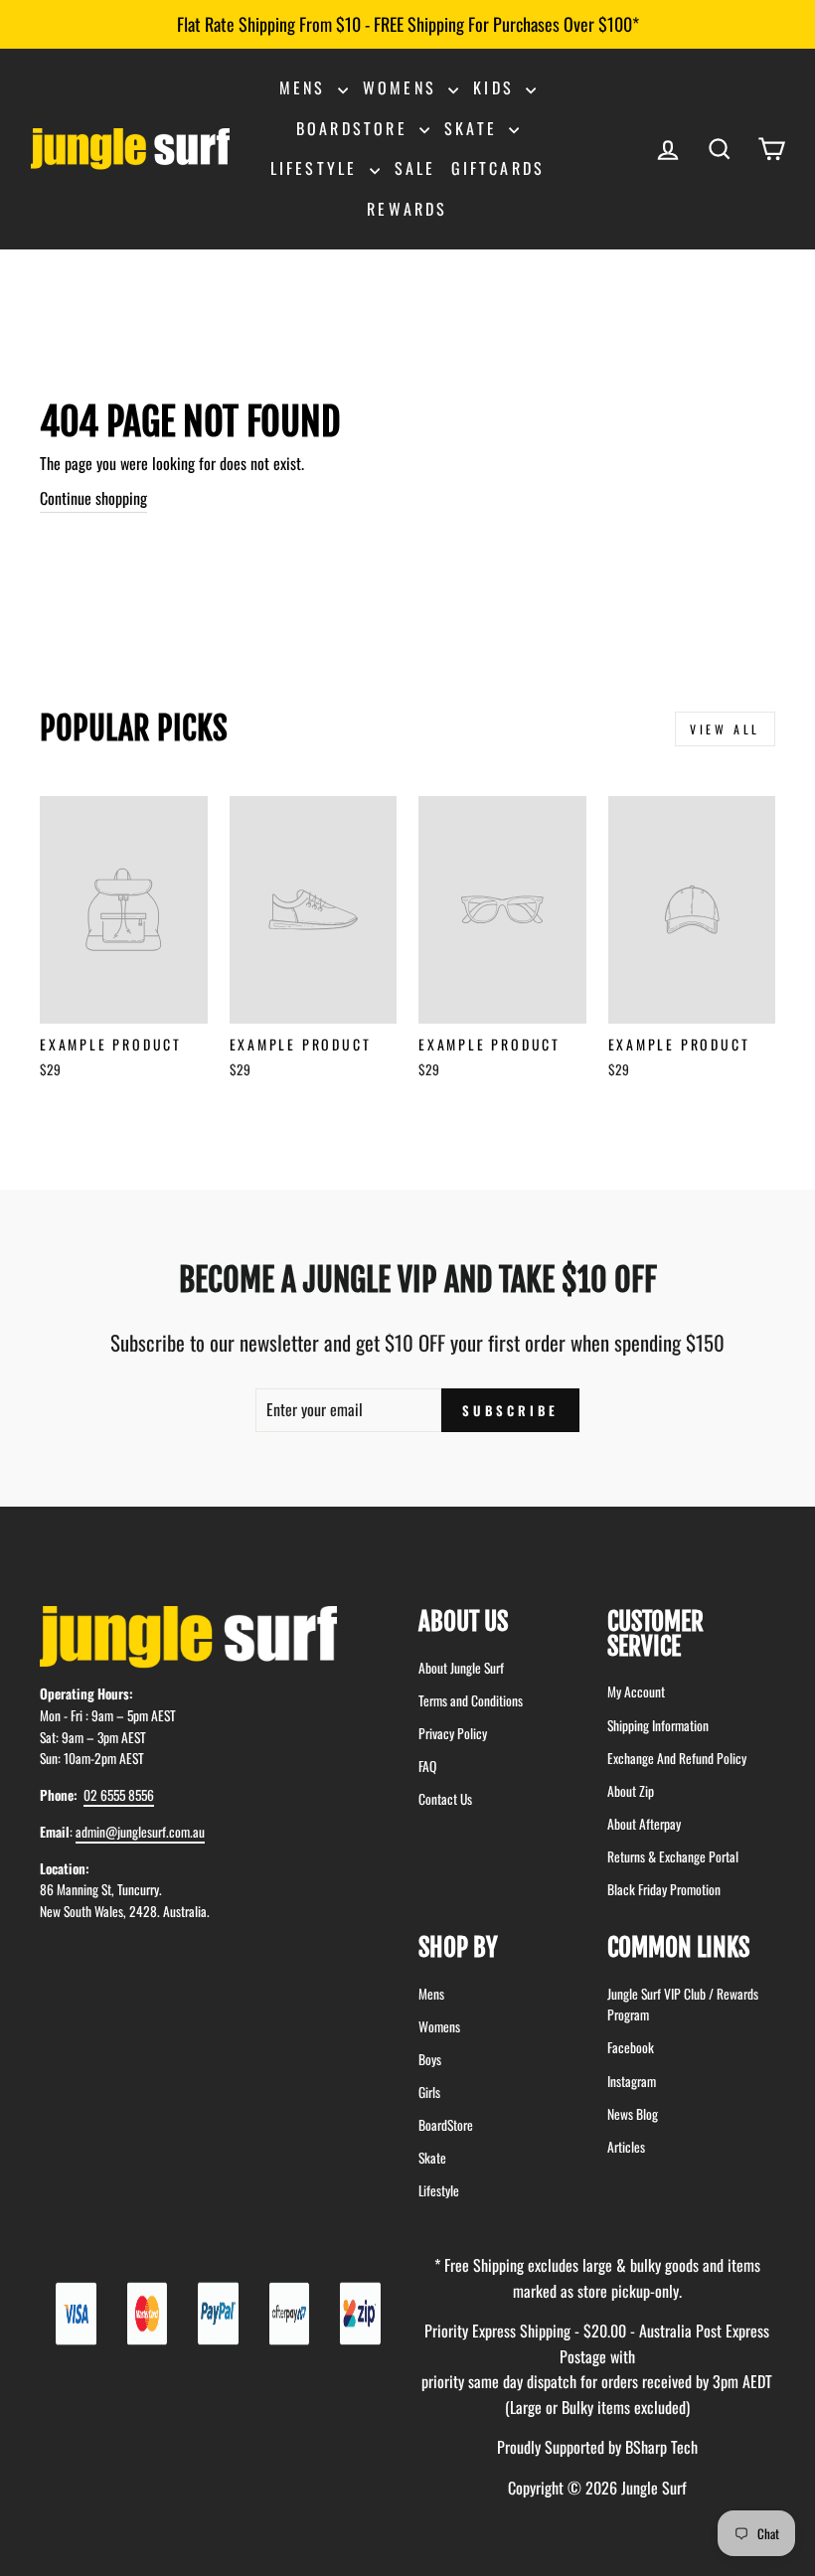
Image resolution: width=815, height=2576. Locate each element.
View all (725, 729)
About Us (463, 1621)
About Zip (631, 1791)
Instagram (632, 2081)
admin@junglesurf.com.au (140, 1832)
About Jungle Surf (461, 1668)
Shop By (458, 1947)
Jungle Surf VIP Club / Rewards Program (683, 2005)
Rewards (407, 209)
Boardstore (355, 128)
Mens (306, 87)
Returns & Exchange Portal (673, 1856)
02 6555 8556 (119, 1795)
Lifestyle (318, 168)
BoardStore (446, 2125)
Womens (403, 87)
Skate (474, 128)
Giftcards (498, 168)
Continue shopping (93, 498)
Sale (415, 168)
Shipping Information (658, 1725)
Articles (626, 2147)
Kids (497, 87)
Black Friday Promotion (664, 1889)
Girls (429, 2092)
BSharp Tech (661, 2447)
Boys (430, 2059)
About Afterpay (644, 1824)
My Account (636, 1691)
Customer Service (655, 1634)
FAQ (427, 1766)
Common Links (678, 1947)
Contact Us (445, 1799)
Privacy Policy (453, 1733)
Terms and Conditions (471, 1700)
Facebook (631, 2047)
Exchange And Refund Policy (677, 1758)
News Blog (633, 2114)
